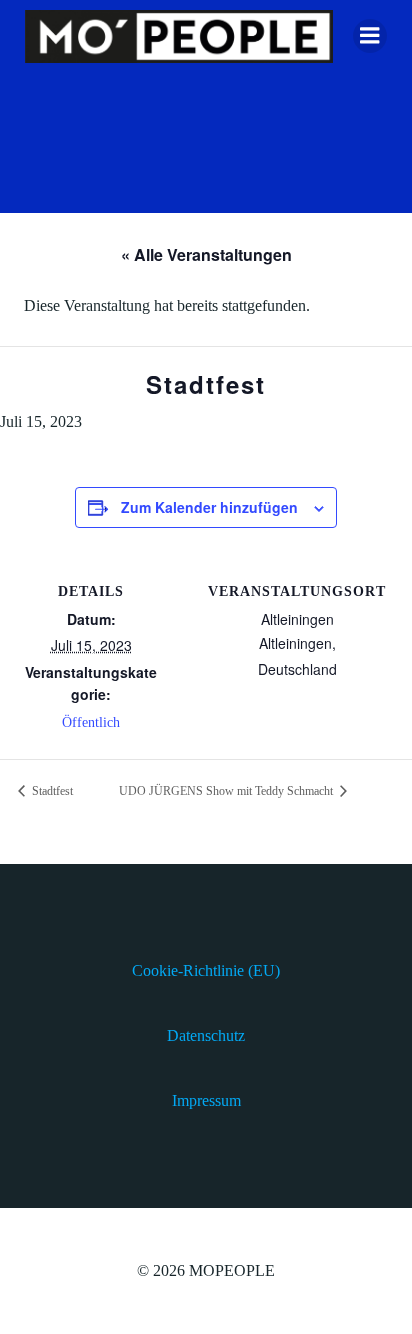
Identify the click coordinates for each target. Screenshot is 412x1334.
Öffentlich (91, 722)
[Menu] (370, 36)
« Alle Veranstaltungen (206, 254)
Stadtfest (51, 791)
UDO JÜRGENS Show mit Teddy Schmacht (227, 791)
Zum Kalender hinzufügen (209, 507)
